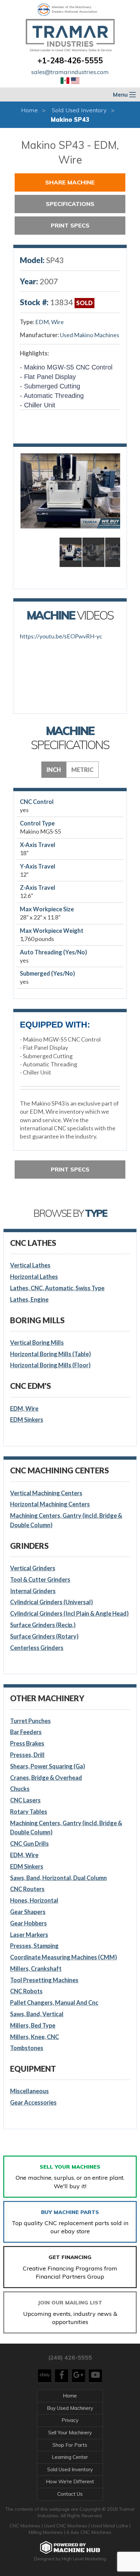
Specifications (70, 204)
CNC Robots (26, 1991)
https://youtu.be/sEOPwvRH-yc (61, 636)
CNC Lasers (25, 1800)
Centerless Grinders (37, 1648)
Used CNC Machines (66, 2526)
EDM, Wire (49, 322)
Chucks (20, 1789)
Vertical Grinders (33, 1568)
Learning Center (70, 2457)
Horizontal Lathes (34, 1277)
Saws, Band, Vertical (37, 2014)
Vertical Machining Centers (46, 1493)
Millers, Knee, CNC (35, 2037)
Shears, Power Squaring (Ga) (48, 1766)
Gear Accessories (33, 2102)
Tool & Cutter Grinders (40, 1579)
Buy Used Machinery (70, 2408)
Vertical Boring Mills (37, 1343)
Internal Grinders (33, 1591)
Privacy (70, 2420)
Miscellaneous (29, 2091)
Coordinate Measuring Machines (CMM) (63, 1957)
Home (29, 110)
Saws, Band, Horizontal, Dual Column (58, 1878)
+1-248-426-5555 (70, 60)
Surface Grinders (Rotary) (44, 1636)
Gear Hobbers (28, 1923)
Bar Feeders (26, 1732)
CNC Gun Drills (29, 1844)
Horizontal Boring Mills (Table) (50, 1354)
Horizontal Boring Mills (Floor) (50, 1365)
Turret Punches (30, 1721)
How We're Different (70, 2482)
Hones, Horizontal (34, 1900)
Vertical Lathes (30, 1265)
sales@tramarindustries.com (70, 72)
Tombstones (27, 2048)
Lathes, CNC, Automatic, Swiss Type (57, 1288)
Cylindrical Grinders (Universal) (51, 1602)
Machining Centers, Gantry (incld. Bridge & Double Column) (66, 1520)
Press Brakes (27, 1743)
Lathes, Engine (29, 1299)
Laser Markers (29, 1935)
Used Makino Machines (90, 335)
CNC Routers (27, 1889)
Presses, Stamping (34, 1946)
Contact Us (70, 2494)
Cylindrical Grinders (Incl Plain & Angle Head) (69, 1613)
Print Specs (70, 225)
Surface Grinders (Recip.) (43, 1625)
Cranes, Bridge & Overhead (46, 1778)
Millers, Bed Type (33, 2025)
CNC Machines (26, 2526)
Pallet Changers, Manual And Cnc (54, 2003)
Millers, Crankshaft (36, 1969)
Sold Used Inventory (79, 110)
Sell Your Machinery (70, 2433)
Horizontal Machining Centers (50, 1504)
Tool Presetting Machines (44, 1980)
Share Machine (70, 182)
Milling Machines (46, 2532)
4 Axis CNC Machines (89, 2532)
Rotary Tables (29, 1812)
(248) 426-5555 (70, 2357)
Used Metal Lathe (110, 2526)
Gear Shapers (28, 1912)
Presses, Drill (27, 1755)
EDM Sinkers (27, 1420)
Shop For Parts (70, 2445)
